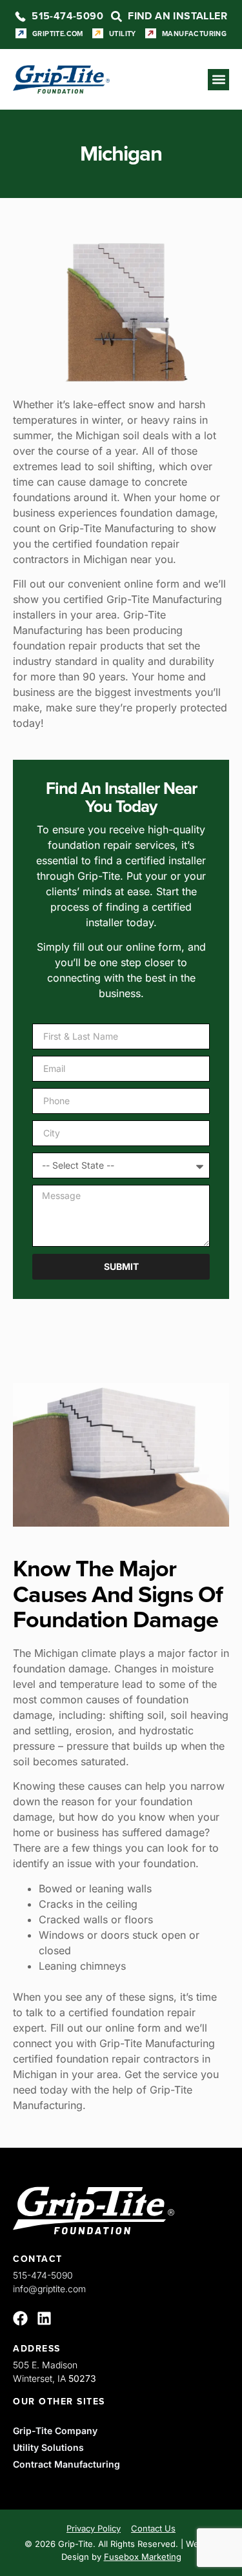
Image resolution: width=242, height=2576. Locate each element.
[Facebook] (20, 2318)
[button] (218, 80)
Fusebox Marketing (143, 2557)
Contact (38, 2259)
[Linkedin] (44, 2318)
